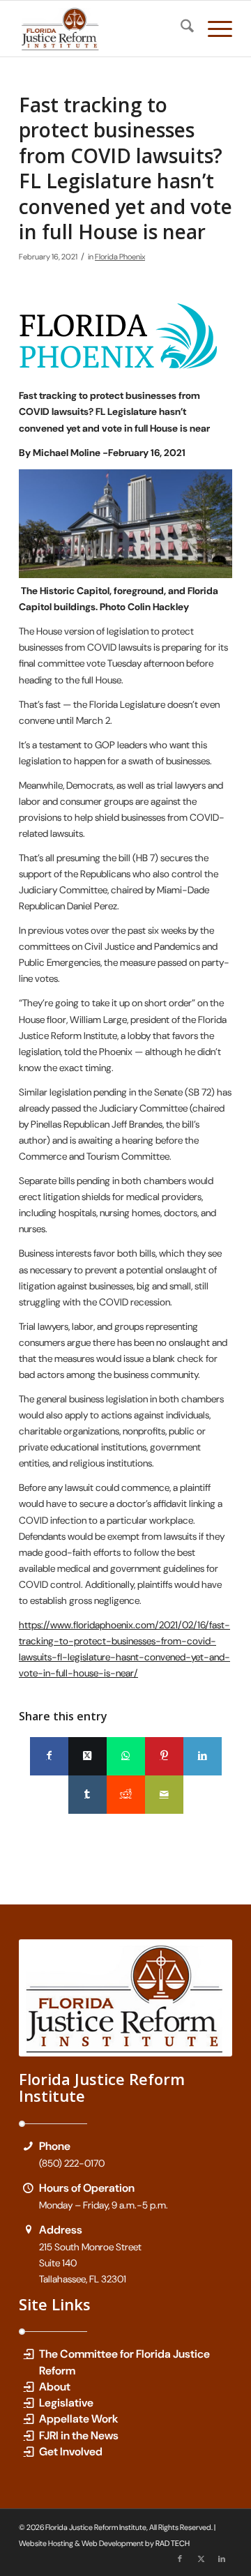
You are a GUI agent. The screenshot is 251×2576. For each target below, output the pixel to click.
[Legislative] (28, 2403)
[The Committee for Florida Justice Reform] (28, 2354)
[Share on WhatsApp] (126, 1756)
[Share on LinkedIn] (203, 1756)
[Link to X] (201, 2559)
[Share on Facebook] (49, 1756)
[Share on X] (88, 1756)
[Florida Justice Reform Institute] (104, 29)
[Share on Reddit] (126, 1795)
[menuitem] (180, 29)
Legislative (66, 2403)
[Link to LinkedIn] (222, 2559)
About (55, 2387)
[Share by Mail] (164, 1795)
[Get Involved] (28, 2452)
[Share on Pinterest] (164, 1756)
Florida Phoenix (120, 257)
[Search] (180, 29)
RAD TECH (173, 2543)
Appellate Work (79, 2419)
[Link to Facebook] (180, 2559)
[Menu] (213, 29)
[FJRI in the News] (28, 2435)
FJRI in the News (79, 2435)
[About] (28, 2387)
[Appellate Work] (28, 2419)
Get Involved (71, 2452)
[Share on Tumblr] (88, 1795)
